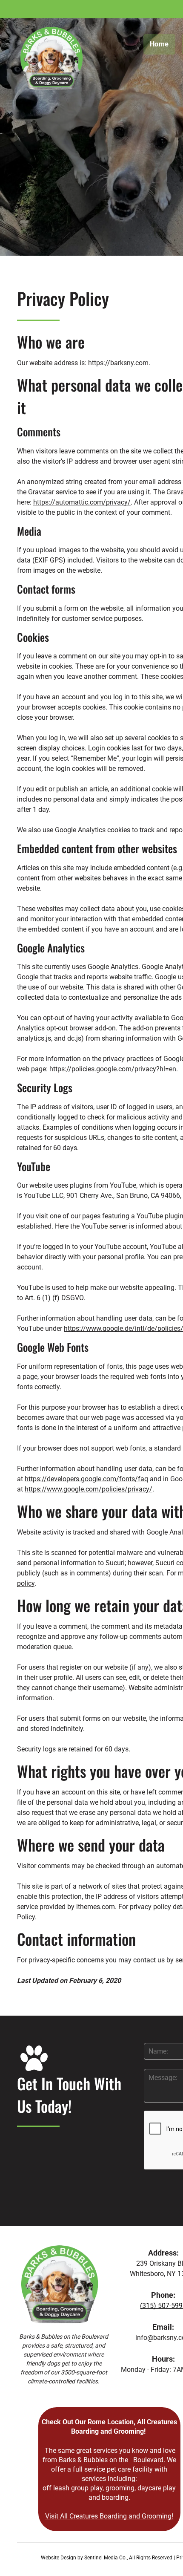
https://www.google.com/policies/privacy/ (89, 1489)
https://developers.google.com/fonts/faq (86, 1479)
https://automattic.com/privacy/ (82, 502)
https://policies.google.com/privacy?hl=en (113, 1069)
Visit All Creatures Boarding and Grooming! (109, 2516)
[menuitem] (163, 44)
